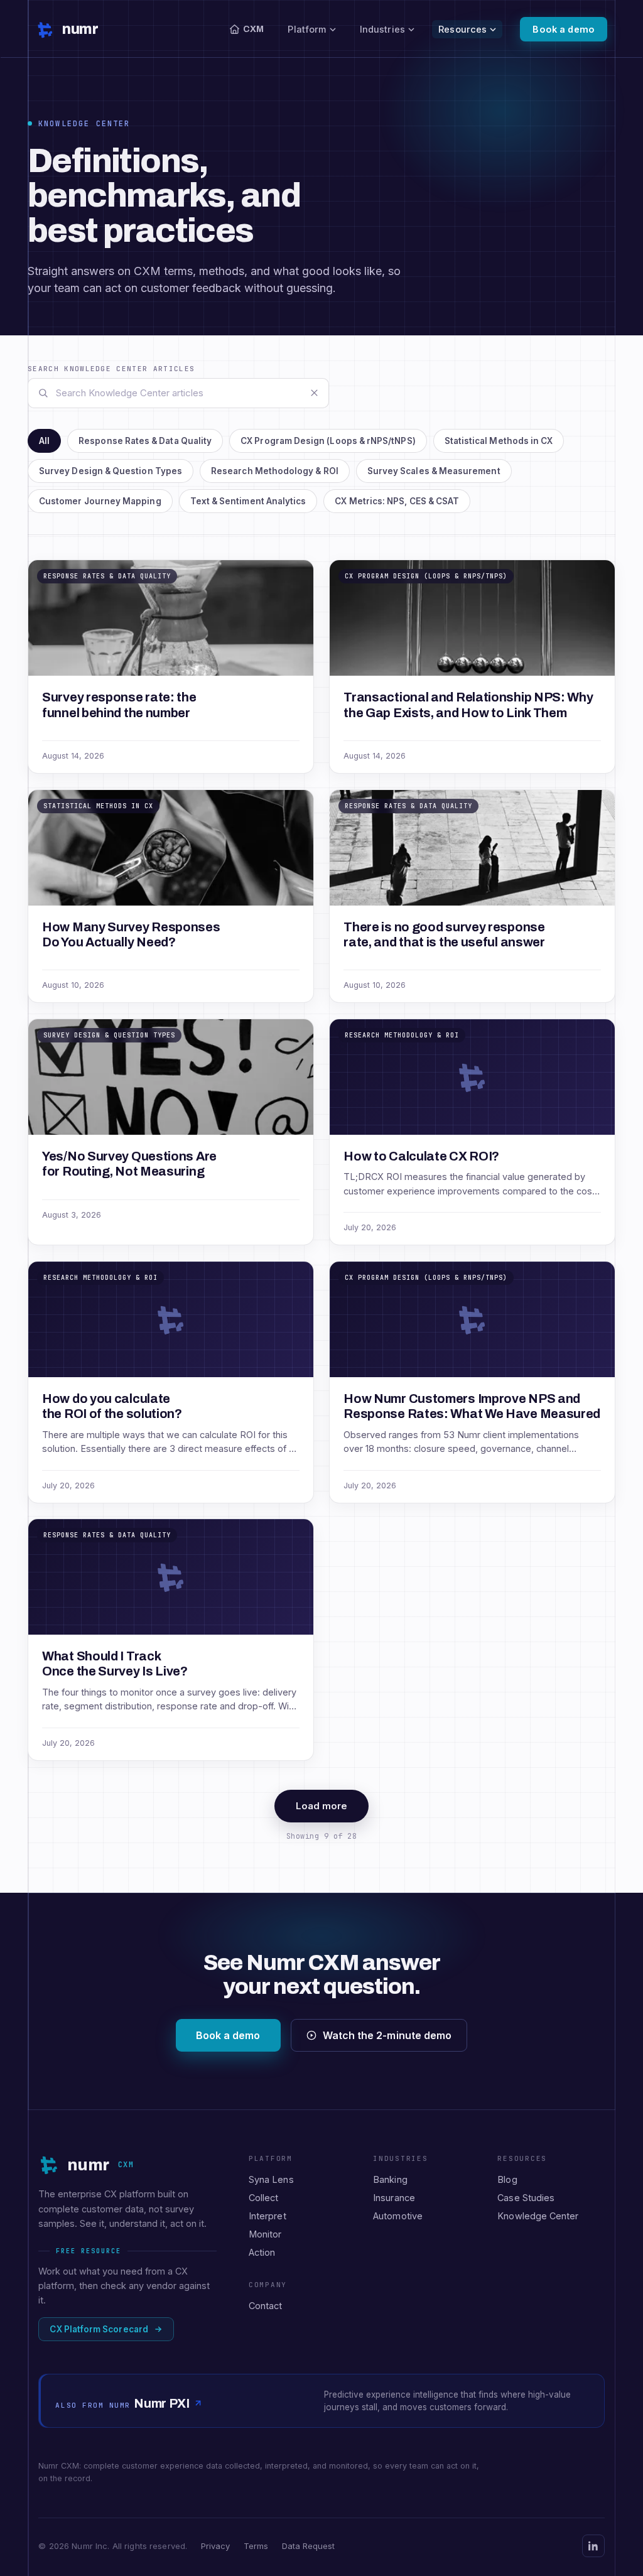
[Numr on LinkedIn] (593, 2546)
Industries (382, 29)
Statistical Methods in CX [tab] (499, 441)
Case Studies (526, 2198)
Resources (462, 29)
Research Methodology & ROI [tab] (275, 471)
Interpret (267, 2216)
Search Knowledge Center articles (111, 369)
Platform (307, 29)
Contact (266, 2306)
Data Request (308, 2546)
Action (262, 2252)
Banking (390, 2179)
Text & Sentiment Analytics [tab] (248, 501)
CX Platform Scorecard (99, 2329)
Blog (507, 2179)
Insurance (394, 2198)
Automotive (398, 2216)
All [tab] (44, 441)
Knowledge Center (538, 2216)
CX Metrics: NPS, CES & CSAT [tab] (397, 501)
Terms (256, 2546)
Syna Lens (271, 2179)
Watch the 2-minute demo (387, 2035)
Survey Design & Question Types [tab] (111, 471)
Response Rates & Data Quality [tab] (145, 441)
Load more (322, 1806)
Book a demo (564, 29)
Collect (264, 2198)
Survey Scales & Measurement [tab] (434, 471)
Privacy (215, 2546)
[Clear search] (314, 393)
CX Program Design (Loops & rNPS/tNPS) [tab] (328, 441)
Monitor (265, 2234)
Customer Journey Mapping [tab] (100, 501)
